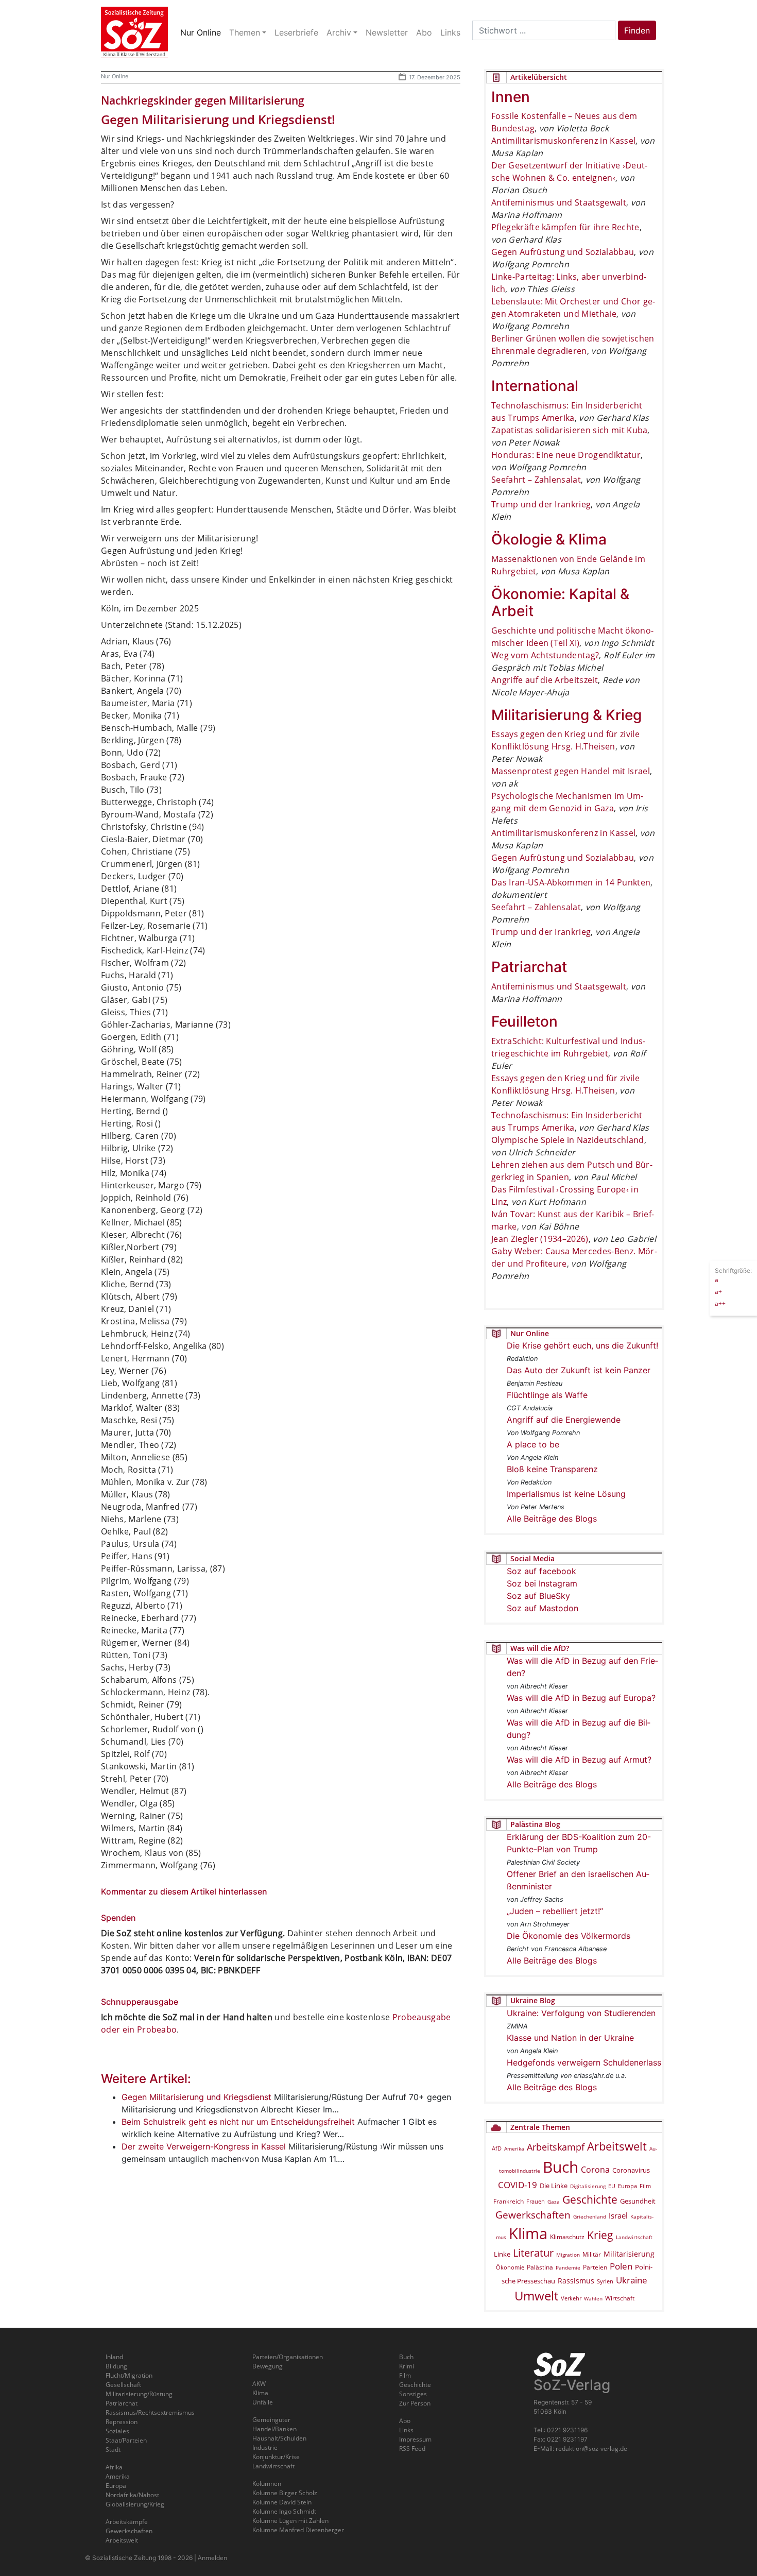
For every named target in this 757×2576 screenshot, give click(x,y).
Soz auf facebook (541, 1571)
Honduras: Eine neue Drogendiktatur (566, 455)
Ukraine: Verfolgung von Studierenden (581, 2013)
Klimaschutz (567, 2237)
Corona (595, 2170)
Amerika (514, 2148)
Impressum (415, 2439)
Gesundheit (638, 2201)
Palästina (540, 2267)
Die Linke (554, 2186)
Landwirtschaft (634, 2237)
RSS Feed (412, 2449)
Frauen (536, 2201)
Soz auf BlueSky (538, 1596)
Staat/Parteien (126, 2440)
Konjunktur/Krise (276, 2457)
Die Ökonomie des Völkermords (569, 1936)
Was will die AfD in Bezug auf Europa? (581, 1698)
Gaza (554, 2202)
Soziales (117, 2431)
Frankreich (509, 2201)
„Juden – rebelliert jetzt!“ (555, 1911)
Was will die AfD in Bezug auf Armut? (579, 1760)
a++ (720, 1303)
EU (612, 2186)
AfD (497, 2148)
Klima (528, 2233)
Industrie (265, 2447)
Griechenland (590, 2216)
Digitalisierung (588, 2186)
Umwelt (536, 2296)
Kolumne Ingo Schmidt (284, 2511)
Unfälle (263, 2402)
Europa (627, 2186)
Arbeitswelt (617, 2146)
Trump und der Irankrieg (541, 504)
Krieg (600, 2235)
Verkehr (571, 2298)
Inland (114, 2357)
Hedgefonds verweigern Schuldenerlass (584, 2062)
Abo (405, 2421)
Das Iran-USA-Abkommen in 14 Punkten (571, 882)
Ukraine (632, 2280)
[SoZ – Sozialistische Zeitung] (134, 32)
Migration (568, 2255)
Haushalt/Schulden (279, 2438)
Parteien (595, 2267)
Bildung (116, 2366)
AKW (259, 2384)
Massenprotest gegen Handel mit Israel (571, 771)
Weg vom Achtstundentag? (545, 655)
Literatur (533, 2253)
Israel (618, 2216)
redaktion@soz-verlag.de (591, 2449)
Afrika (114, 2467)
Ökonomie (510, 2267)
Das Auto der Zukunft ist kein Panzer (579, 1370)
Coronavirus (631, 2170)
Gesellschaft (123, 2385)
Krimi (407, 2366)
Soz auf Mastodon (543, 1608)
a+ (718, 1291)
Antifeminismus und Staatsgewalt (559, 202)
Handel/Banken (274, 2429)
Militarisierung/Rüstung (139, 2394)
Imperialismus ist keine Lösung (566, 1494)
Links (406, 2430)
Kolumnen (267, 2484)
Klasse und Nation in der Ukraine (570, 2038)
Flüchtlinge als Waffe (547, 1395)
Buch (561, 2167)
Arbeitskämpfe (127, 2522)
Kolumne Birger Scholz (285, 2493)
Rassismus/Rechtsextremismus (150, 2412)
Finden (637, 30)
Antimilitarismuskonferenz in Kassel (563, 141)
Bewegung (268, 2366)
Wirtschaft (620, 2298)
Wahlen (593, 2298)
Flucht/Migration (129, 2375)
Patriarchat (122, 2403)
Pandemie (568, 2267)
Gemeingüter (271, 2420)
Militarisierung (629, 2254)
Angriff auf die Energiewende (564, 1420)
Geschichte (590, 2199)
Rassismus (576, 2281)
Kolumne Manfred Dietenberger (298, 2530)
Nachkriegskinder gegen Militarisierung (203, 100)
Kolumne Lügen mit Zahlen (290, 2521)
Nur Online (115, 76)
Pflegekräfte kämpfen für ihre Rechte (565, 227)
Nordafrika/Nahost (132, 2495)
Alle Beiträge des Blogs (552, 1519)
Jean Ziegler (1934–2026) (540, 1239)
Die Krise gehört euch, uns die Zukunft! (582, 1345)
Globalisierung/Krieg (135, 2504)
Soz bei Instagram (542, 1583)
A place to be (533, 1444)
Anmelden (212, 2558)
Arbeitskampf (556, 2147)
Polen (621, 2266)
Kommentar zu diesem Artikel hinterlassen (184, 1891)
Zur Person (415, 2403)
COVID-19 (518, 2185)
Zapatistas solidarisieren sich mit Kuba (569, 430)
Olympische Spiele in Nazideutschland (568, 1140)
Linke (502, 2254)
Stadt (113, 2450)
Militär (592, 2254)
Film (645, 2186)
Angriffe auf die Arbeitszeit (545, 680)
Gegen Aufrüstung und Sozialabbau (563, 252)
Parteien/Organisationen (288, 2357)
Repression (122, 2422)
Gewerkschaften (533, 2215)
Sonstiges (413, 2394)
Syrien (605, 2281)
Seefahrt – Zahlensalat (536, 480)
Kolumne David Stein (282, 2502)
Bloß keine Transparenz (552, 1469)
